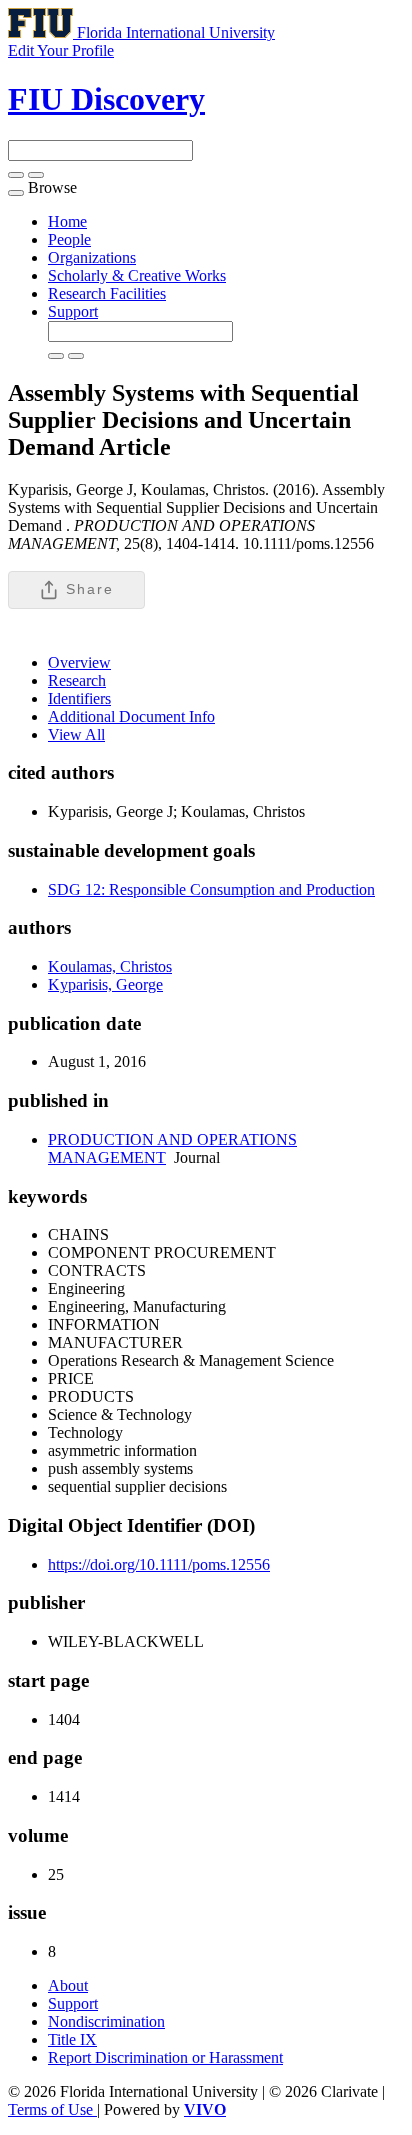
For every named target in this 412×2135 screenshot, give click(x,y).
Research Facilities (107, 293)
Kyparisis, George (105, 984)
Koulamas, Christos (110, 966)
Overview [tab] (79, 662)
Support (73, 311)
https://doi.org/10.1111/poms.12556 (159, 1564)
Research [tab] (77, 680)
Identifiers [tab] (79, 698)
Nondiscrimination (106, 2021)
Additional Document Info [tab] (131, 716)
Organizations (92, 257)
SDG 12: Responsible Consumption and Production (211, 889)
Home (67, 221)
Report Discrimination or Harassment (165, 2057)
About (68, 1985)
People (69, 239)
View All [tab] (76, 734)
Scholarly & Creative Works (137, 275)
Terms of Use (52, 2109)
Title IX (72, 2039)
